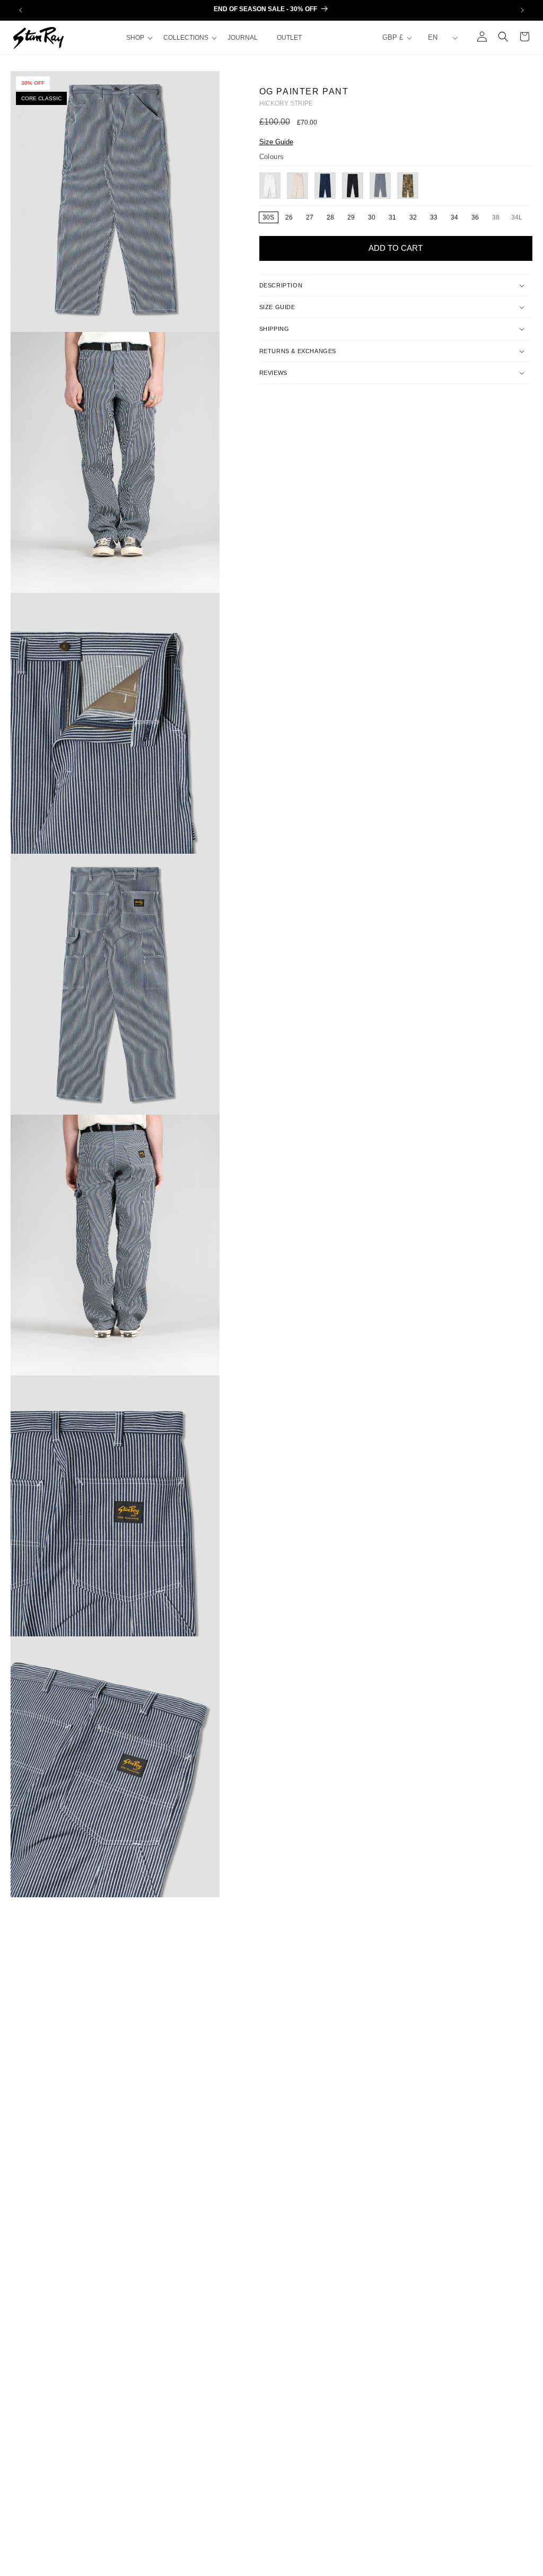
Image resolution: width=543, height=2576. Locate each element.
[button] (138, 38)
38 (499, 218)
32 (413, 217)
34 (454, 217)
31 (392, 217)
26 (289, 217)
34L (519, 218)
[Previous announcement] (21, 10)
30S (268, 217)
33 (434, 217)
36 (475, 217)
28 (330, 217)
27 (310, 217)
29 (351, 217)
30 (372, 217)
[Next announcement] (522, 10)
